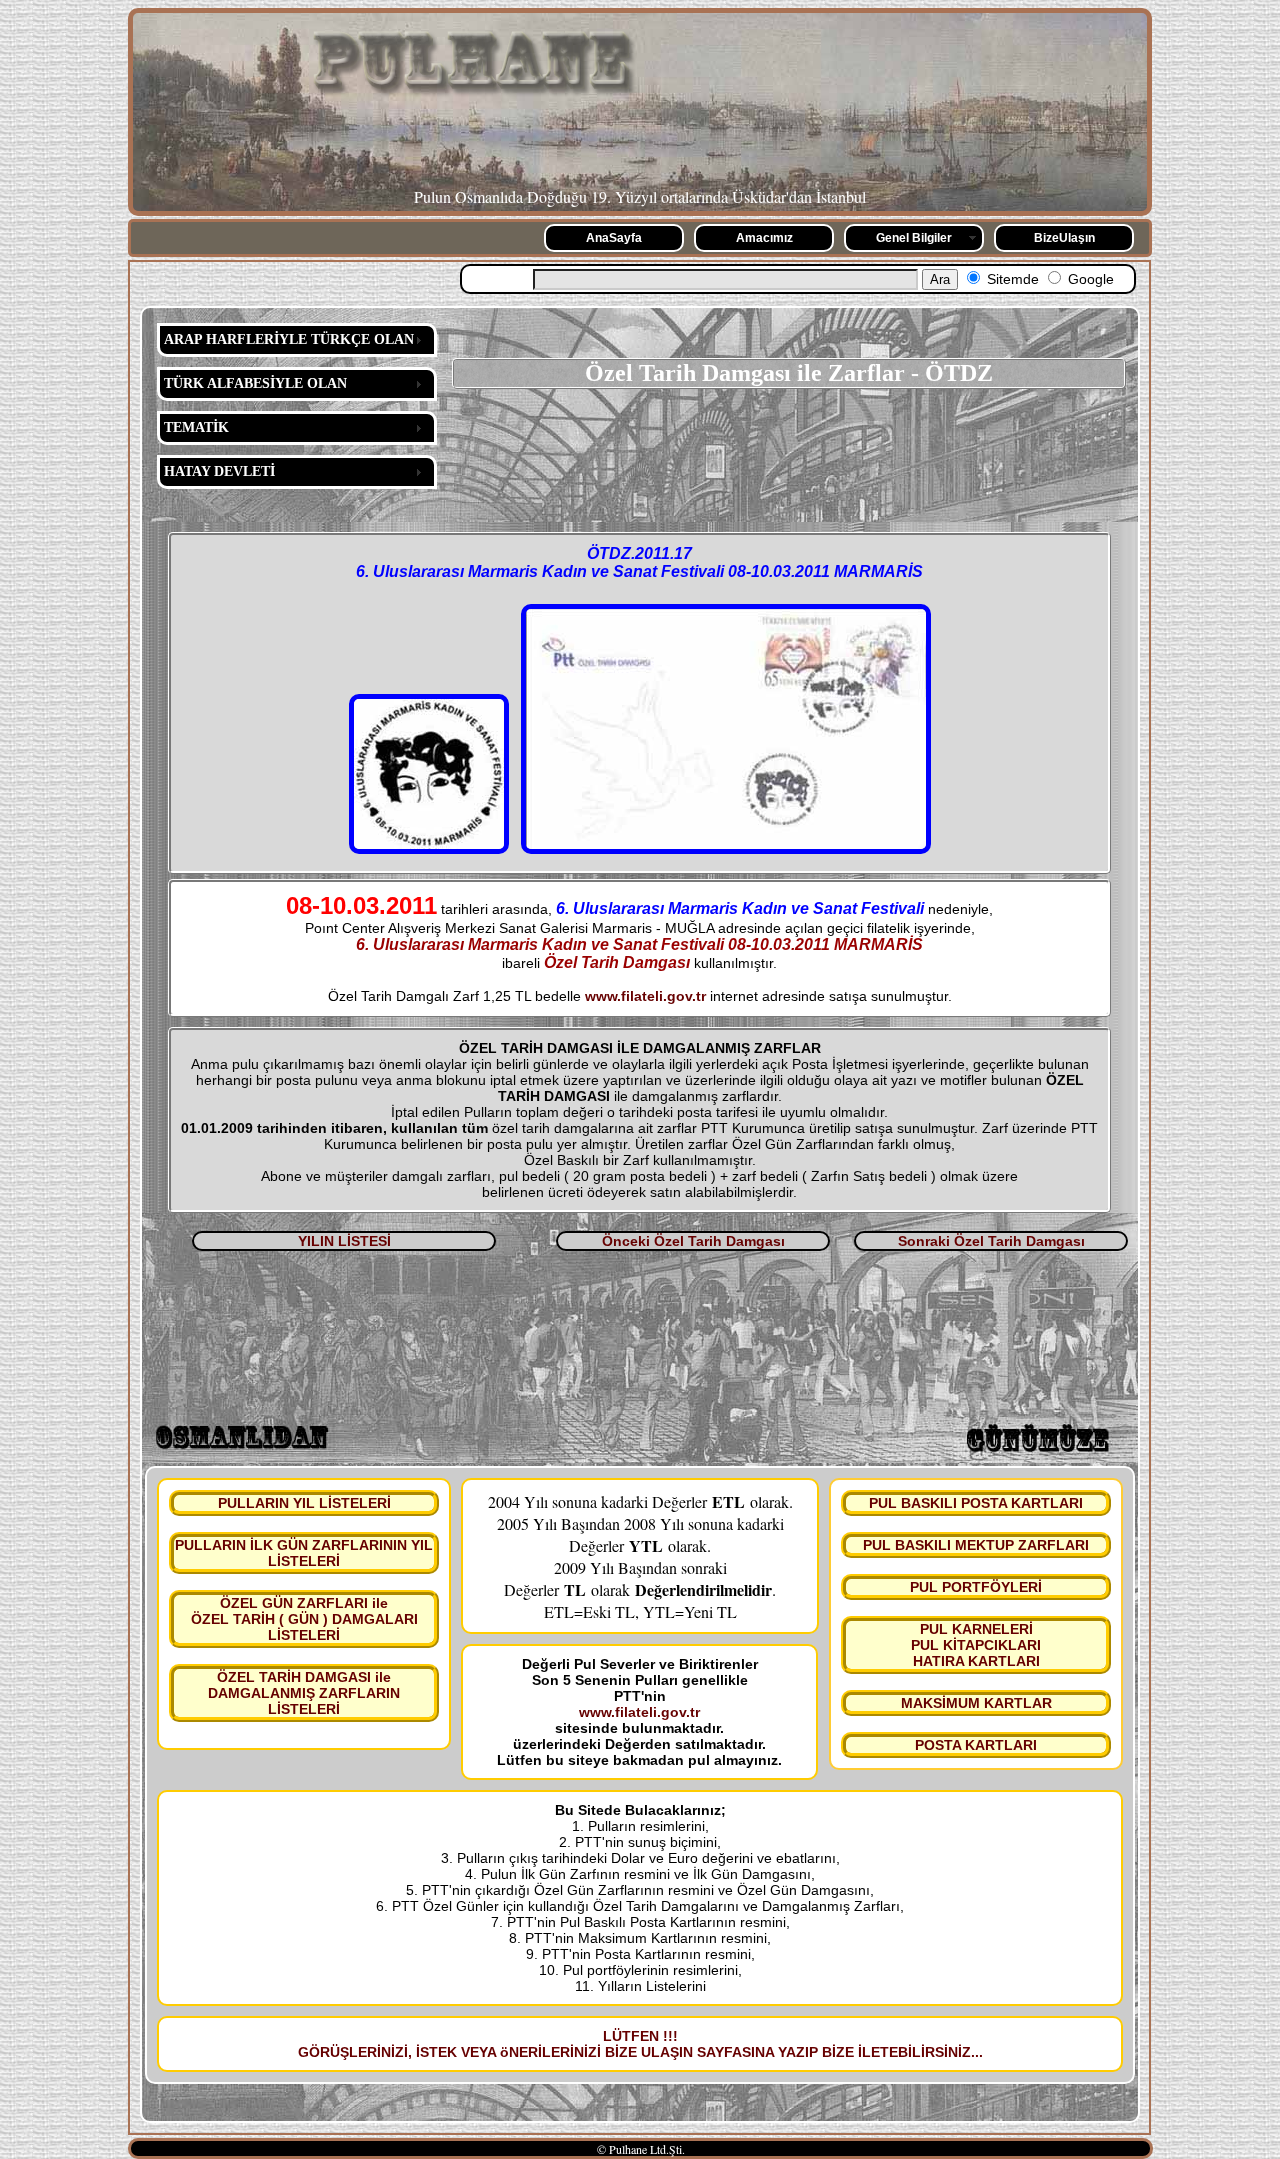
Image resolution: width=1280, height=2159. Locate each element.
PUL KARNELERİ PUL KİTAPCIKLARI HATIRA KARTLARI (976, 1645)
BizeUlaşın (1064, 238)
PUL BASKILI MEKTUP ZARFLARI (976, 1545)
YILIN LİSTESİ (344, 1241)
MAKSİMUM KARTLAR (976, 1703)
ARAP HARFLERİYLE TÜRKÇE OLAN (289, 339)
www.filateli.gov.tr (645, 996)
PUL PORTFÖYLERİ (976, 1587)
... (977, 2052)
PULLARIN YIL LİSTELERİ (304, 1503)
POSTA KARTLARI (976, 1745)
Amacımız (764, 238)
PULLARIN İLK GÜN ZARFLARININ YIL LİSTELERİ (304, 1553)
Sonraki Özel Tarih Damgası (991, 1241)
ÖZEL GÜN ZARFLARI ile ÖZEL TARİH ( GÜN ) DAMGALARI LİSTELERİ (304, 1619)
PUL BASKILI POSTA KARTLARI (976, 1503)
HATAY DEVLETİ (219, 471)
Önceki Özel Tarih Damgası (693, 1241)
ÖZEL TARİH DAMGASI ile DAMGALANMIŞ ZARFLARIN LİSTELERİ (304, 1693)
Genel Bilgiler (914, 238)
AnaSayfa (614, 238)
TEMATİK (196, 427)
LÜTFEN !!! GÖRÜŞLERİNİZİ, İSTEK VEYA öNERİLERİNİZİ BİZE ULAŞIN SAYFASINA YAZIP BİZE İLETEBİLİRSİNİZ (634, 2044)
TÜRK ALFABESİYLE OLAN (255, 383)
